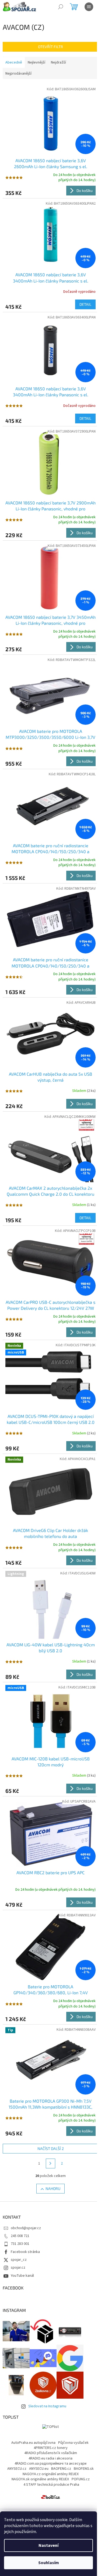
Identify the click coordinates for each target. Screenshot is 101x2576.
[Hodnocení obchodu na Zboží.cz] (51, 2497)
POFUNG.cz (81, 2479)
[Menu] (89, 7)
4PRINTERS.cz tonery (51, 2448)
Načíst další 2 (51, 2148)
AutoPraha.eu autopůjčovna (33, 2443)
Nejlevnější (36, 62)
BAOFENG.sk (84, 2469)
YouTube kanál (22, 2276)
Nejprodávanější (18, 74)
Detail (85, 304)
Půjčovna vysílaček (73, 2443)
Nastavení (48, 2545)
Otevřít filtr (50, 47)
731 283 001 (20, 2244)
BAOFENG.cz (61, 2469)
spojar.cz (18, 2268)
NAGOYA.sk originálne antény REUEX (40, 2479)
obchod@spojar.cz (26, 2228)
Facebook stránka (25, 2252)
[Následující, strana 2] (51, 2163)
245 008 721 (20, 2236)
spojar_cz (19, 2260)
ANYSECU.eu (39, 2469)
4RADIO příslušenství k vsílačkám (51, 2453)
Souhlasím (49, 2563)
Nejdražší (58, 62)
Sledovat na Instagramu (47, 2406)
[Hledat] (61, 7)
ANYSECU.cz (17, 2469)
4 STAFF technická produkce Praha (51, 2485)
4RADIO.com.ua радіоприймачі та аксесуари (50, 2464)
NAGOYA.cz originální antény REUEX (51, 2474)
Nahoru (53, 2188)
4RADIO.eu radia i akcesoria (50, 2458)
